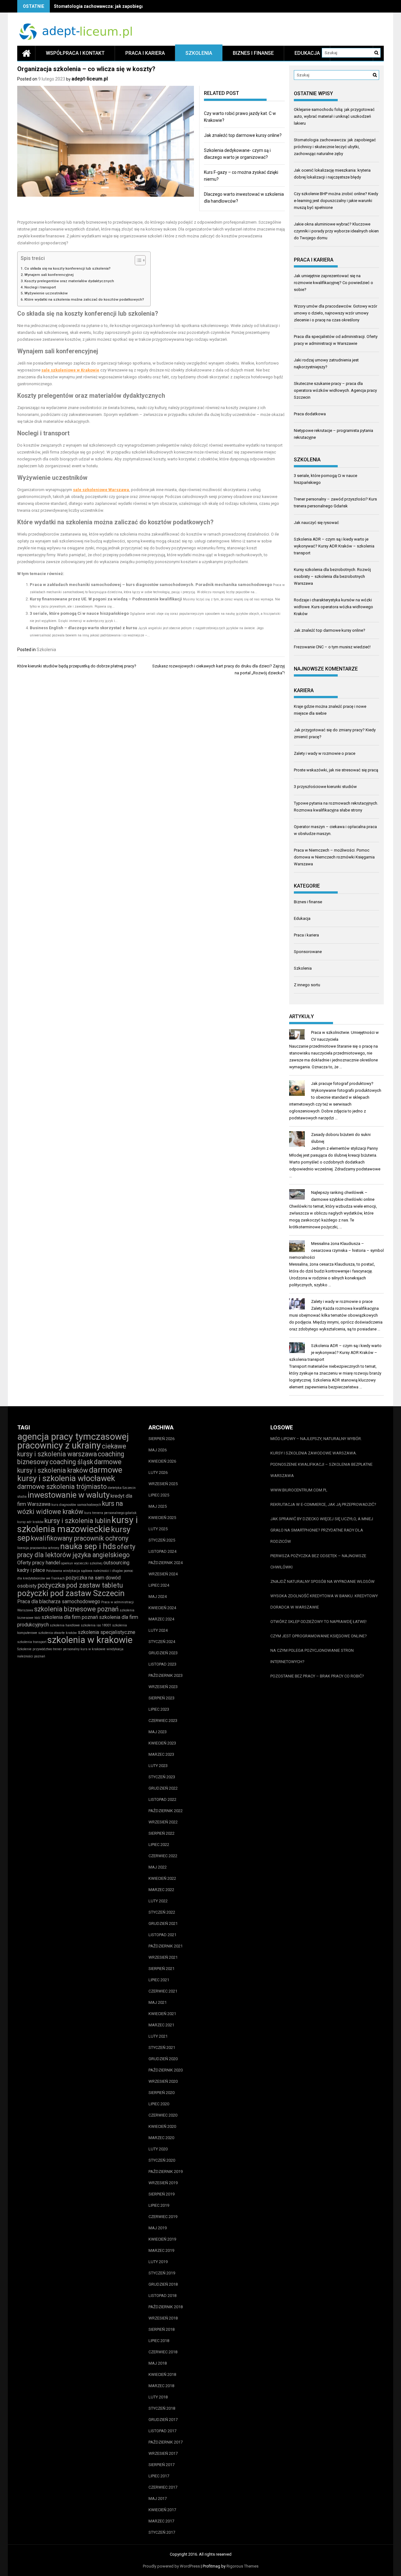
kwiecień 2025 (162, 1518)
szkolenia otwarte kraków (57, 1633)
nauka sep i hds (88, 1546)
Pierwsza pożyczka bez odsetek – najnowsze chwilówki (318, 1561)
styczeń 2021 (162, 2047)
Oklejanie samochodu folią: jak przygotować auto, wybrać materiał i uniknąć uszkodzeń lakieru (334, 116)
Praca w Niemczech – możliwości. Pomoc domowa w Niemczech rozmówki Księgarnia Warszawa (334, 857)
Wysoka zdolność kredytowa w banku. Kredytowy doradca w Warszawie (324, 1602)
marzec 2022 (161, 1890)
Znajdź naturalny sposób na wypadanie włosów (323, 1581)
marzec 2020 (161, 2138)
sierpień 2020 (161, 2093)
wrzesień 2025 (163, 1484)
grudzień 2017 (163, 2420)
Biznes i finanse (253, 53)
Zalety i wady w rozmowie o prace (325, 753)
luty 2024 (158, 1630)
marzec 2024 (161, 1619)
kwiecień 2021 (162, 2014)
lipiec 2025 (159, 1495)
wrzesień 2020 (163, 2081)
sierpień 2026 (161, 1439)
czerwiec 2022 (163, 1856)
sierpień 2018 (161, 2329)
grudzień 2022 (163, 1788)
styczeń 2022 (162, 1912)
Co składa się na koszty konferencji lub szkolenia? (68, 268)
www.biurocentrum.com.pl (299, 1490)
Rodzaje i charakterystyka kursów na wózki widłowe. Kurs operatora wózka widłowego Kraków (333, 607)
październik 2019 (166, 2172)
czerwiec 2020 (163, 2115)
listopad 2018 (162, 2296)
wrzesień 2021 (163, 1957)
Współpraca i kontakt (75, 53)
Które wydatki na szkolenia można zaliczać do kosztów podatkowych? (84, 299)
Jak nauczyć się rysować (316, 523)
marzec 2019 (161, 2250)
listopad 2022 (162, 1799)
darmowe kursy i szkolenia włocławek (70, 1474)
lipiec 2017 (159, 2476)
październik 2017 (166, 2442)
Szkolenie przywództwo (35, 1649)
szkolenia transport (32, 1642)
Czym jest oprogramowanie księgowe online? (319, 1636)
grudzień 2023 (163, 1653)
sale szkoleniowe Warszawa (101, 490)
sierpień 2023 (161, 1698)
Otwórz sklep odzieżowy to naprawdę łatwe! (318, 1622)
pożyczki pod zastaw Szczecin (71, 1593)
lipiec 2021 (159, 1980)
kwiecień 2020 (162, 2126)
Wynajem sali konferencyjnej (49, 275)
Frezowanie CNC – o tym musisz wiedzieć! (332, 647)
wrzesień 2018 (163, 2318)
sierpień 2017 (161, 2465)
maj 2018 (158, 2363)
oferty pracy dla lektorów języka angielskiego (76, 1551)
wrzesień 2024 (163, 1574)
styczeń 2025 (162, 1540)
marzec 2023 (161, 1754)
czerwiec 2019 (163, 2217)
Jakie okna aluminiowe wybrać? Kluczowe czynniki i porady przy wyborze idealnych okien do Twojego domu (336, 231)
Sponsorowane (308, 952)
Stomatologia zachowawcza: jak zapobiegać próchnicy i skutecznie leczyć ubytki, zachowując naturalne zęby (335, 147)
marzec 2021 (161, 2025)
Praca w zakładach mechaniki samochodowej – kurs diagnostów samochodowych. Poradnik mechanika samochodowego (151, 585)
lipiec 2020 (159, 2104)
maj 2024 (158, 1596)
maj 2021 (158, 2002)
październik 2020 (166, 2070)
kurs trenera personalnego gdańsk (110, 1513)
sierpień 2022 (161, 1833)
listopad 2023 (162, 1664)
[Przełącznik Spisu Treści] (137, 260)
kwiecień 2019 (162, 2239)
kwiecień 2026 (162, 1461)
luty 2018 (158, 2397)
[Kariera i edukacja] (26, 53)
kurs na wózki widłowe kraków (70, 1508)
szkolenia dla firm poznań (70, 1617)
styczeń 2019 (162, 2273)
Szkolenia (199, 53)
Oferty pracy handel (39, 1563)
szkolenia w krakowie (90, 1640)
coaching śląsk (71, 1462)
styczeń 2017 (162, 2532)
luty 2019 (158, 2262)
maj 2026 (158, 1450)
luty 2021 (158, 2036)
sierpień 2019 (161, 2194)
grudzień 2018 (163, 2284)
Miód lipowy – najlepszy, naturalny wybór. (316, 1439)
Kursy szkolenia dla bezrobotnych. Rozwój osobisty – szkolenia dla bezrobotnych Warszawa (332, 576)
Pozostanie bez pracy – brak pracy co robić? (317, 1676)
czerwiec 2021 (163, 1991)
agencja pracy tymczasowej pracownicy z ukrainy (73, 1441)
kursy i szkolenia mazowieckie (78, 1524)
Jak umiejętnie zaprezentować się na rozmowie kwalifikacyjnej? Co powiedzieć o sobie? (333, 283)
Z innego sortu (307, 985)
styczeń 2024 (162, 1642)
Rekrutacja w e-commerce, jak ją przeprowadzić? (323, 1504)
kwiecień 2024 (162, 1608)
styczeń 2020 (162, 2160)
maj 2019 (158, 2228)
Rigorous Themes (242, 2566)
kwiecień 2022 (162, 1878)
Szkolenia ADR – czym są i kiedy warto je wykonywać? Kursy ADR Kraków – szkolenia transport (334, 546)
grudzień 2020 (163, 2059)
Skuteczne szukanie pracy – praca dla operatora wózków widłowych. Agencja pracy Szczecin (335, 390)
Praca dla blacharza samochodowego (59, 1602)
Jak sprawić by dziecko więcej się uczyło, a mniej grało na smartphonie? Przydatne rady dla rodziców (322, 1530)
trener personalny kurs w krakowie (79, 1649)
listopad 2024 (162, 1551)
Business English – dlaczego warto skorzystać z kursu (83, 628)
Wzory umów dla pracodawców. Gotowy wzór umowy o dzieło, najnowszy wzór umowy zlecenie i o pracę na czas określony (336, 313)
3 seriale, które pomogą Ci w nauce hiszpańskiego (79, 613)
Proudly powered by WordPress (171, 2566)
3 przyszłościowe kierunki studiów (325, 787)
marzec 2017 (161, 2521)
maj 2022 (158, 1867)
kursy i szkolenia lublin (78, 1521)
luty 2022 (158, 1901)
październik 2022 (166, 1811)
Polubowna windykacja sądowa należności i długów (84, 1571)
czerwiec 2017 (163, 2487)
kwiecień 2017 (162, 2510)
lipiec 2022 (159, 1845)
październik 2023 (166, 1675)
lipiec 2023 (159, 1709)
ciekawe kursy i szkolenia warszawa (72, 1450)
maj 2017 (158, 2498)
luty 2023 (158, 1766)
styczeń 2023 (162, 1777)
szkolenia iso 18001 (96, 1625)
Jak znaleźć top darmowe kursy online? (243, 135)
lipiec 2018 (159, 2341)
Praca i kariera (145, 53)
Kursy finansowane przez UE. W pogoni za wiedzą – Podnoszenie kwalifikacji (106, 599)
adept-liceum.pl (90, 79)
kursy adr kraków (30, 1522)
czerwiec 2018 (163, 2352)
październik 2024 (166, 1563)
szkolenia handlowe (65, 1625)
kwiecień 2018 (162, 2374)
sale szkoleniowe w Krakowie (70, 370)
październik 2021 (166, 1946)
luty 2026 (158, 1472)
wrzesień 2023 (163, 1687)
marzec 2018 (161, 2386)
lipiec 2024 (159, 1585)
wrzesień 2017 (163, 2453)
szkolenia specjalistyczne (107, 1632)
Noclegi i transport (40, 287)
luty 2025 (158, 1529)
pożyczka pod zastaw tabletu (80, 1585)
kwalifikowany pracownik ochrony (80, 1538)
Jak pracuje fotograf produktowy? (342, 1083)
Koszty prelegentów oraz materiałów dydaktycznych (69, 281)
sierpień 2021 (161, 1969)
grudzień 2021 (163, 1923)
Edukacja (307, 53)
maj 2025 (158, 1506)
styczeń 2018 (162, 2408)
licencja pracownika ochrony (38, 1548)
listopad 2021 (162, 1935)
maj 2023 (158, 1732)
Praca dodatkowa (310, 414)
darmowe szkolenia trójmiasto (62, 1487)
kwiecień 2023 (162, 1743)
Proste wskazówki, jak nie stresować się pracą (336, 770)
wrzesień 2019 (163, 2183)
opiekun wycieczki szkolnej (82, 1563)
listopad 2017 (162, 2431)
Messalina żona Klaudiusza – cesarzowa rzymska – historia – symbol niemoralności (336, 1250)
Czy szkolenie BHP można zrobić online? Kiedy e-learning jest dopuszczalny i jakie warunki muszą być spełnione (336, 201)
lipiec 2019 (159, 2205)
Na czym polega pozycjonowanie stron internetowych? (312, 1656)
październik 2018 (166, 2307)
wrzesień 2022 (163, 1822)
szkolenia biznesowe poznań (76, 1609)
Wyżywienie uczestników (46, 293)
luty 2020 (158, 2149)
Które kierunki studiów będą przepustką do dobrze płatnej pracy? (77, 666)
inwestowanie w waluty (69, 1495)
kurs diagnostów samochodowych (76, 1505)
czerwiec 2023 (163, 1721)
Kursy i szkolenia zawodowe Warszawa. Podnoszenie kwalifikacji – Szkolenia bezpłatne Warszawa (321, 1464)
